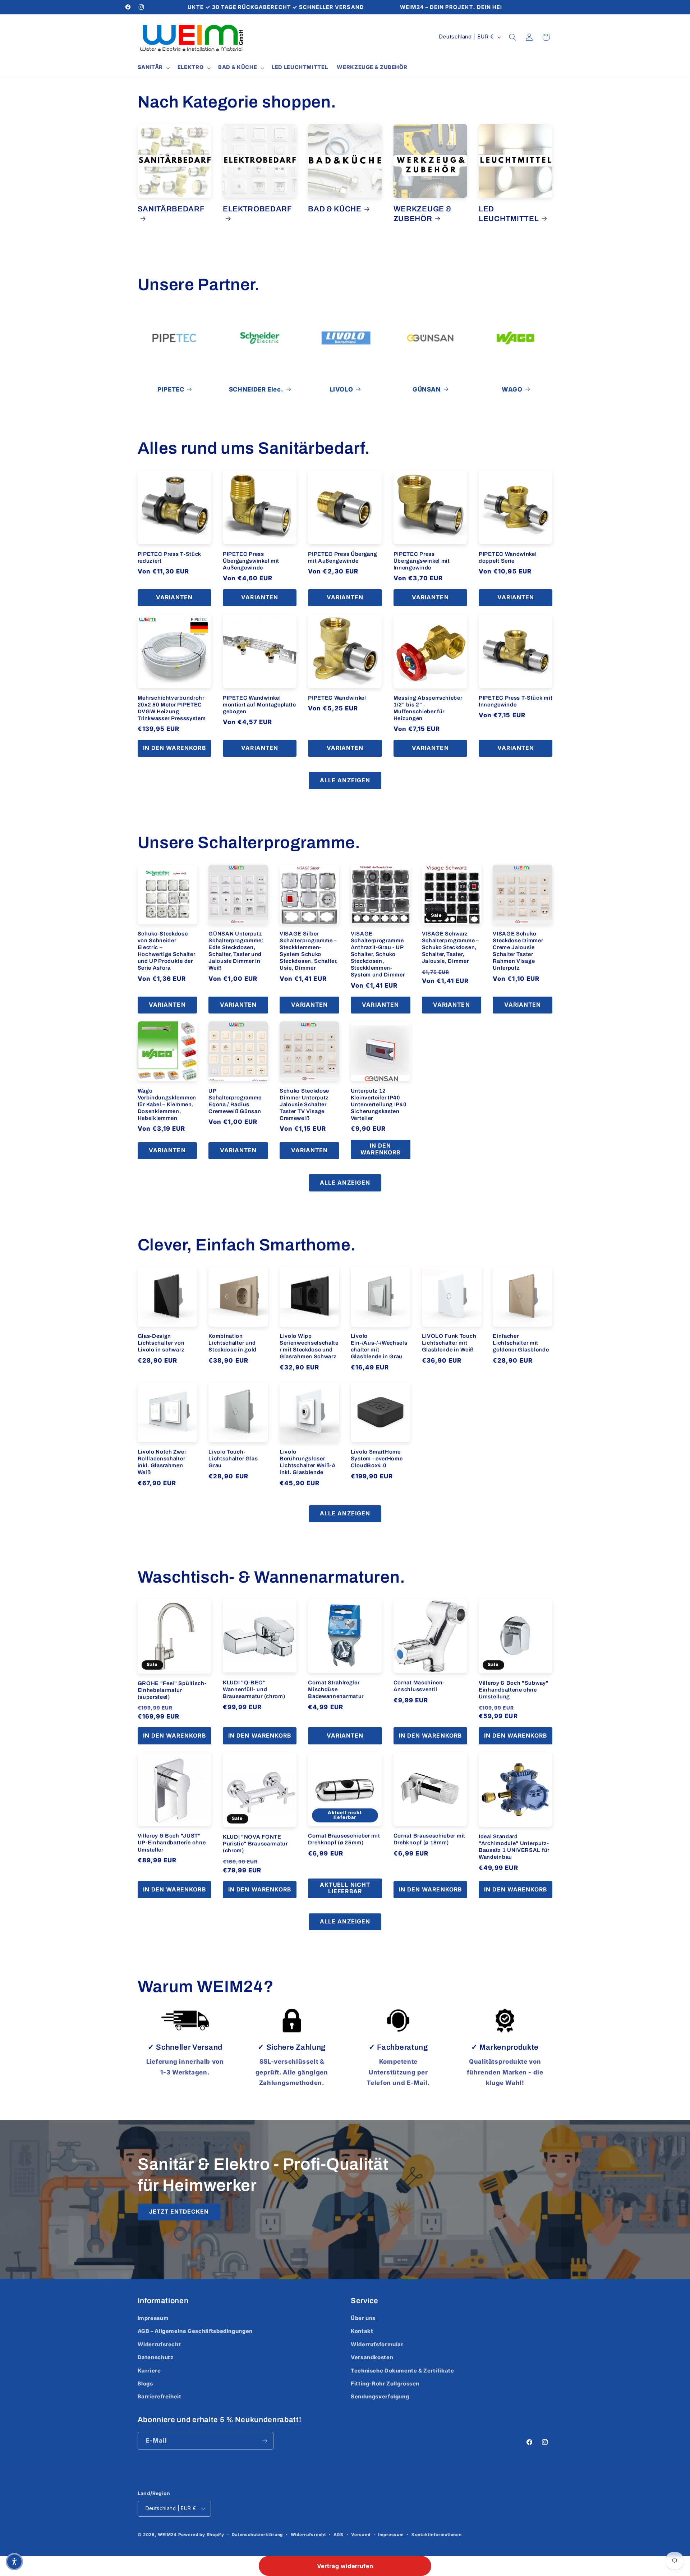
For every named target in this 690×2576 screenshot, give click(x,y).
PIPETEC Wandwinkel (337, 698)
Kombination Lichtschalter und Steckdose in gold (233, 1343)
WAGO (512, 389)
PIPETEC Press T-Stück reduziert (170, 557)
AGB (338, 2535)
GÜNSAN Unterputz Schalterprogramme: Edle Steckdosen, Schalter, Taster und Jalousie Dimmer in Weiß (236, 951)
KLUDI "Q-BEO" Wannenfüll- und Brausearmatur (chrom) (254, 1689)
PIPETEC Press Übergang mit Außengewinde (342, 557)
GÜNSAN (427, 389)
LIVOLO (342, 389)
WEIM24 (167, 2535)
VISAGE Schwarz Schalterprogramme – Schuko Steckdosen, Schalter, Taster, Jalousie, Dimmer (450, 947)
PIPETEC (171, 389)
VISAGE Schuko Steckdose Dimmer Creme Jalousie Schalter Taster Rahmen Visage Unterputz (518, 951)
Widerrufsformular (377, 2344)
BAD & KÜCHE (335, 209)
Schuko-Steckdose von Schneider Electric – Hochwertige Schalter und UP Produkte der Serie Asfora (167, 951)
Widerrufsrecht (159, 2344)
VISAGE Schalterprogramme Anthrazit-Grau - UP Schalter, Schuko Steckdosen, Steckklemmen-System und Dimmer (378, 954)
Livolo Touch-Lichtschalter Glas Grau (233, 1459)
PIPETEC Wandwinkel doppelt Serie (508, 557)
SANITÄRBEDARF (171, 209)
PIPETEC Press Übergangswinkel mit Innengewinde (422, 561)
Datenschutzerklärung (257, 2535)
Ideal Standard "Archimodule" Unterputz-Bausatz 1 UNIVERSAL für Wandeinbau (514, 1847)
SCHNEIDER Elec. (256, 389)
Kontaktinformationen (437, 2535)
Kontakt (362, 2332)
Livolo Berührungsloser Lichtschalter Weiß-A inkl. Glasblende (308, 1462)
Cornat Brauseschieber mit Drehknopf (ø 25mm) (344, 1839)
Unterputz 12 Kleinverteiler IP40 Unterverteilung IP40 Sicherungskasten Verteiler (379, 1104)
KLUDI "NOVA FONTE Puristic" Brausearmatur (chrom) (255, 1844)
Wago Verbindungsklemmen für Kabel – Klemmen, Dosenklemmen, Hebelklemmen (167, 1104)
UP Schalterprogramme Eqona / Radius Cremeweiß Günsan (235, 1101)
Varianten (174, 597)
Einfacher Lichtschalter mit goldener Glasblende (521, 1343)
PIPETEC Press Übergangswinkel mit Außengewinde (251, 561)
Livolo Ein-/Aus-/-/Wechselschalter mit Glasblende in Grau (379, 1346)
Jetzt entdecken (179, 2212)
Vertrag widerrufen (345, 2566)
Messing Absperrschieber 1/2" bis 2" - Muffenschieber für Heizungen (428, 708)
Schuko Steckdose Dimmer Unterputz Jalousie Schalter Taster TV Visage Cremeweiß (304, 1104)
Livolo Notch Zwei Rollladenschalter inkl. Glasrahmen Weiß (162, 1462)
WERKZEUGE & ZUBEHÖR (423, 214)
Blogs (145, 2384)
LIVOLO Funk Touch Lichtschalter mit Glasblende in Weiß (449, 1343)
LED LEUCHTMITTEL (509, 214)
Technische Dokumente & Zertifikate (402, 2371)
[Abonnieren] (264, 2441)
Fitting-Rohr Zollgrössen (385, 2384)
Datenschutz (156, 2358)
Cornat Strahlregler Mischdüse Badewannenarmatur (336, 1689)
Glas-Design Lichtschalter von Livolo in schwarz (161, 1343)
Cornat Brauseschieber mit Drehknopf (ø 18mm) (429, 1839)
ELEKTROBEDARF (257, 209)
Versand (361, 2535)
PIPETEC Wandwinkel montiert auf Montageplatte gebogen (259, 705)
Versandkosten (372, 2358)
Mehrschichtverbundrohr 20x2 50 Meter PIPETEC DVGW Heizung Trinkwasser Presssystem (172, 708)
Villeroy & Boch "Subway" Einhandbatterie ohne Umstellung (514, 1690)
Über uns (363, 2318)
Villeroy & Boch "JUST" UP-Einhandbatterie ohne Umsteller (172, 1843)
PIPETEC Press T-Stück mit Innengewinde (516, 701)
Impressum (153, 2318)
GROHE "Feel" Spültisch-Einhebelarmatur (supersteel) (172, 1690)
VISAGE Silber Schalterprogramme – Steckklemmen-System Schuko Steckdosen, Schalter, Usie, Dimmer (309, 951)
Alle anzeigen (345, 780)
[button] (153, 68)
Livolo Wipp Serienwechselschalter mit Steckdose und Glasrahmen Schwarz (309, 1346)
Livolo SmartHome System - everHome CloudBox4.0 (377, 1459)
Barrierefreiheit (160, 2397)
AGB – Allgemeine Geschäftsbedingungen (195, 2332)
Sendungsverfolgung (380, 2397)
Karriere (149, 2371)
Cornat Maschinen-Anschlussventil (419, 1686)
